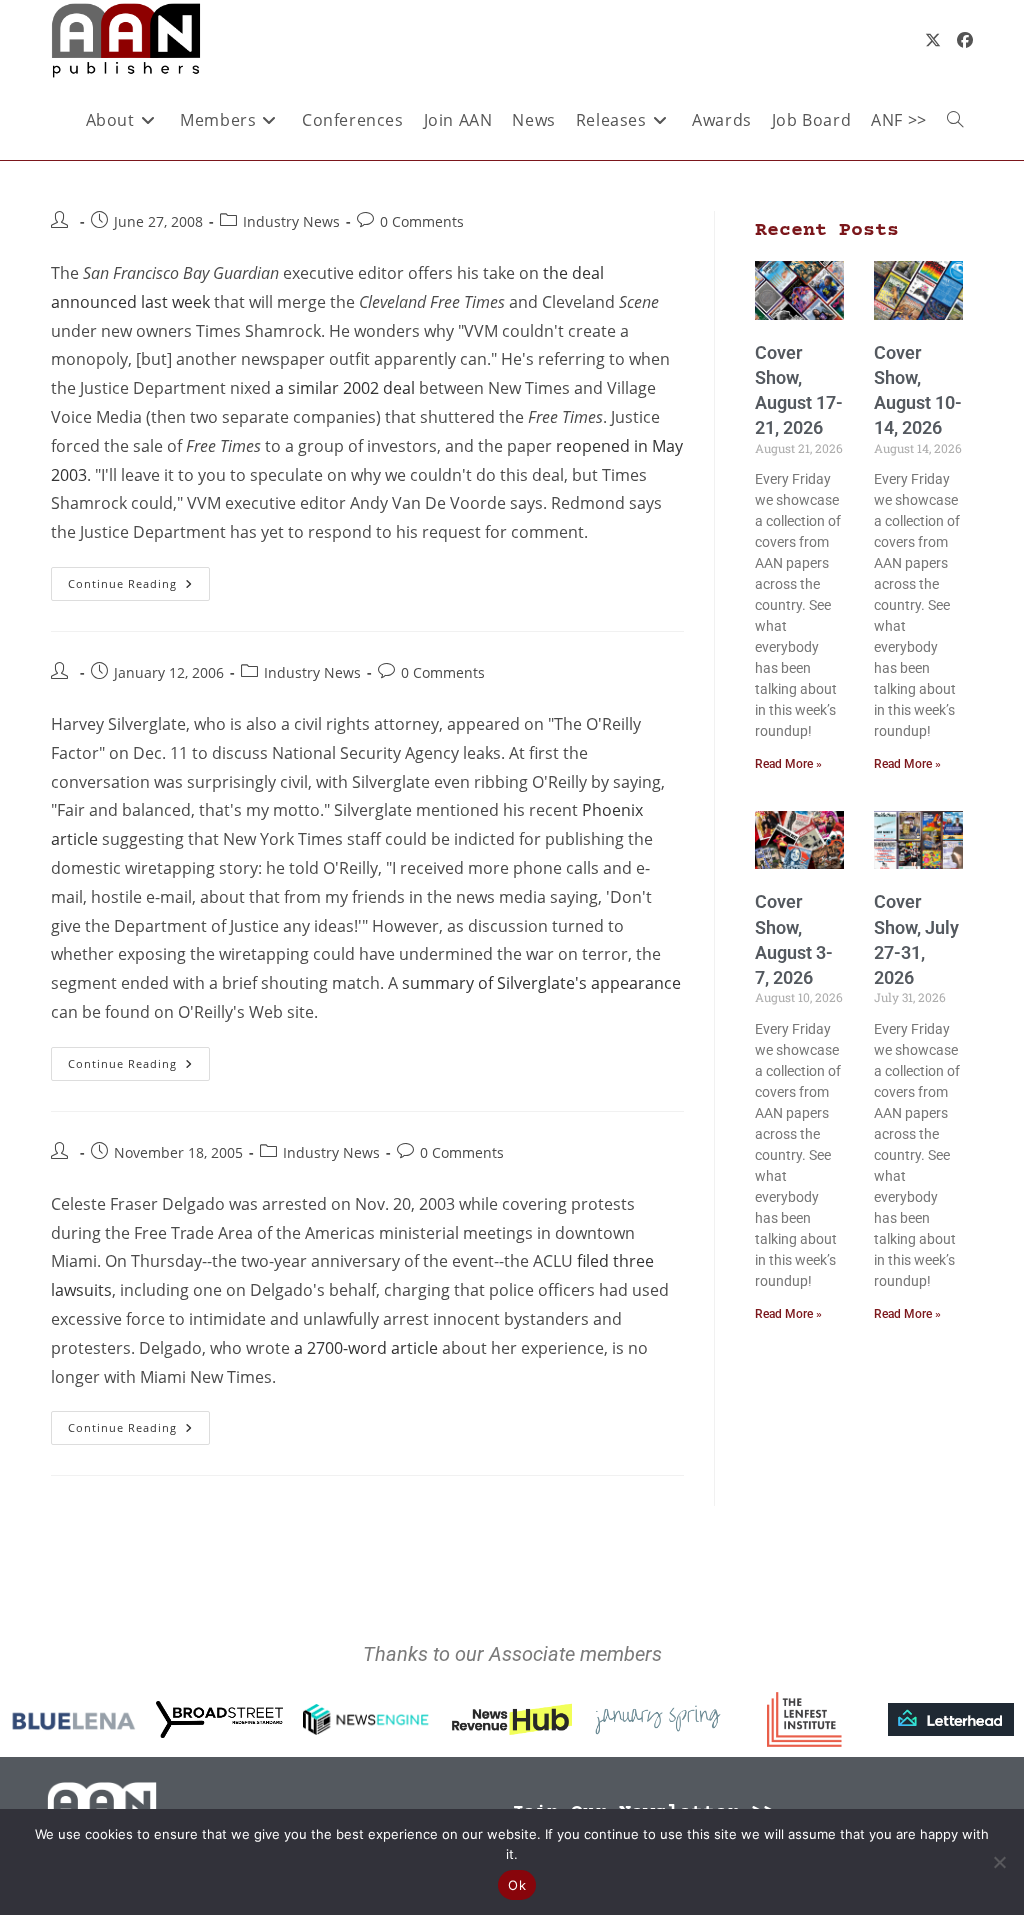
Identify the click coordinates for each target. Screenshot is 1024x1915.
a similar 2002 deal (345, 388)
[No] (999, 1862)
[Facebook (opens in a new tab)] (965, 40)
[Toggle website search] (955, 120)
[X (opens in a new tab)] (933, 40)
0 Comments (422, 221)
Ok (517, 1885)
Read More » (788, 764)
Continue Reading (139, 579)
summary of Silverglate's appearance (541, 983)
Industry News (291, 221)
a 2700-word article (366, 1348)
